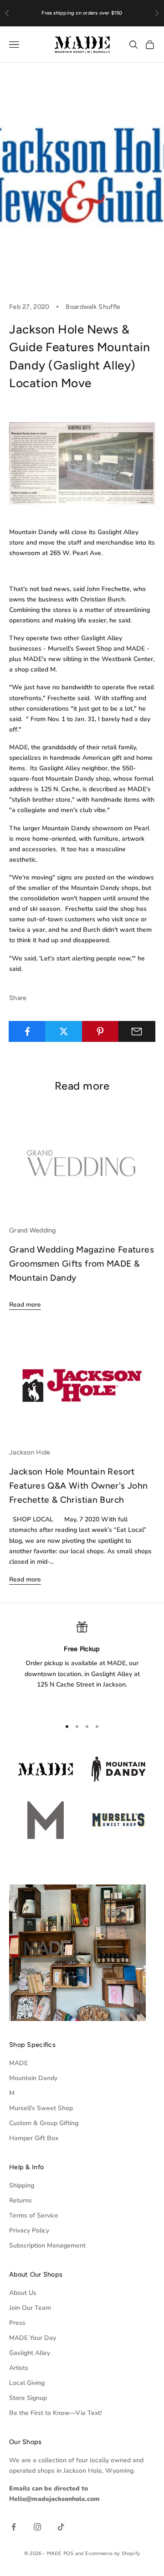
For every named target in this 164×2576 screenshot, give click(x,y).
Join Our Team (30, 2308)
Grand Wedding (33, 1230)
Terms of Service (34, 2215)
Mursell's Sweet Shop (41, 2108)
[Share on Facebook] (27, 1031)
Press (17, 2323)
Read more (25, 1305)
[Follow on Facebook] (14, 2527)
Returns (20, 2200)
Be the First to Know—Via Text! (55, 2413)
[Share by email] (137, 1031)
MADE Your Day (33, 2338)
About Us (23, 2293)
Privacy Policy (29, 2230)
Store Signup (28, 2398)
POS (69, 2553)
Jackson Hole (30, 1452)
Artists (19, 2368)
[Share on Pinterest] (100, 1031)
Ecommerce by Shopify (113, 2553)
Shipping (22, 2185)
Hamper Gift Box (34, 2138)
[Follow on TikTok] (61, 2527)
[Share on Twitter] (64, 1031)
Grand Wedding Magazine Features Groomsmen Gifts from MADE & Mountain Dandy (82, 1263)
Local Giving (27, 2383)
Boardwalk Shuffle (93, 307)
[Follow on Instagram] (37, 2527)
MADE (18, 2063)
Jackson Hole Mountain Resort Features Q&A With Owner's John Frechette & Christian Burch (79, 1485)
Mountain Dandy (33, 2078)
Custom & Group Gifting (44, 2123)
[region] (82, 1666)
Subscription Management (47, 2245)
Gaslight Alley (30, 2353)
